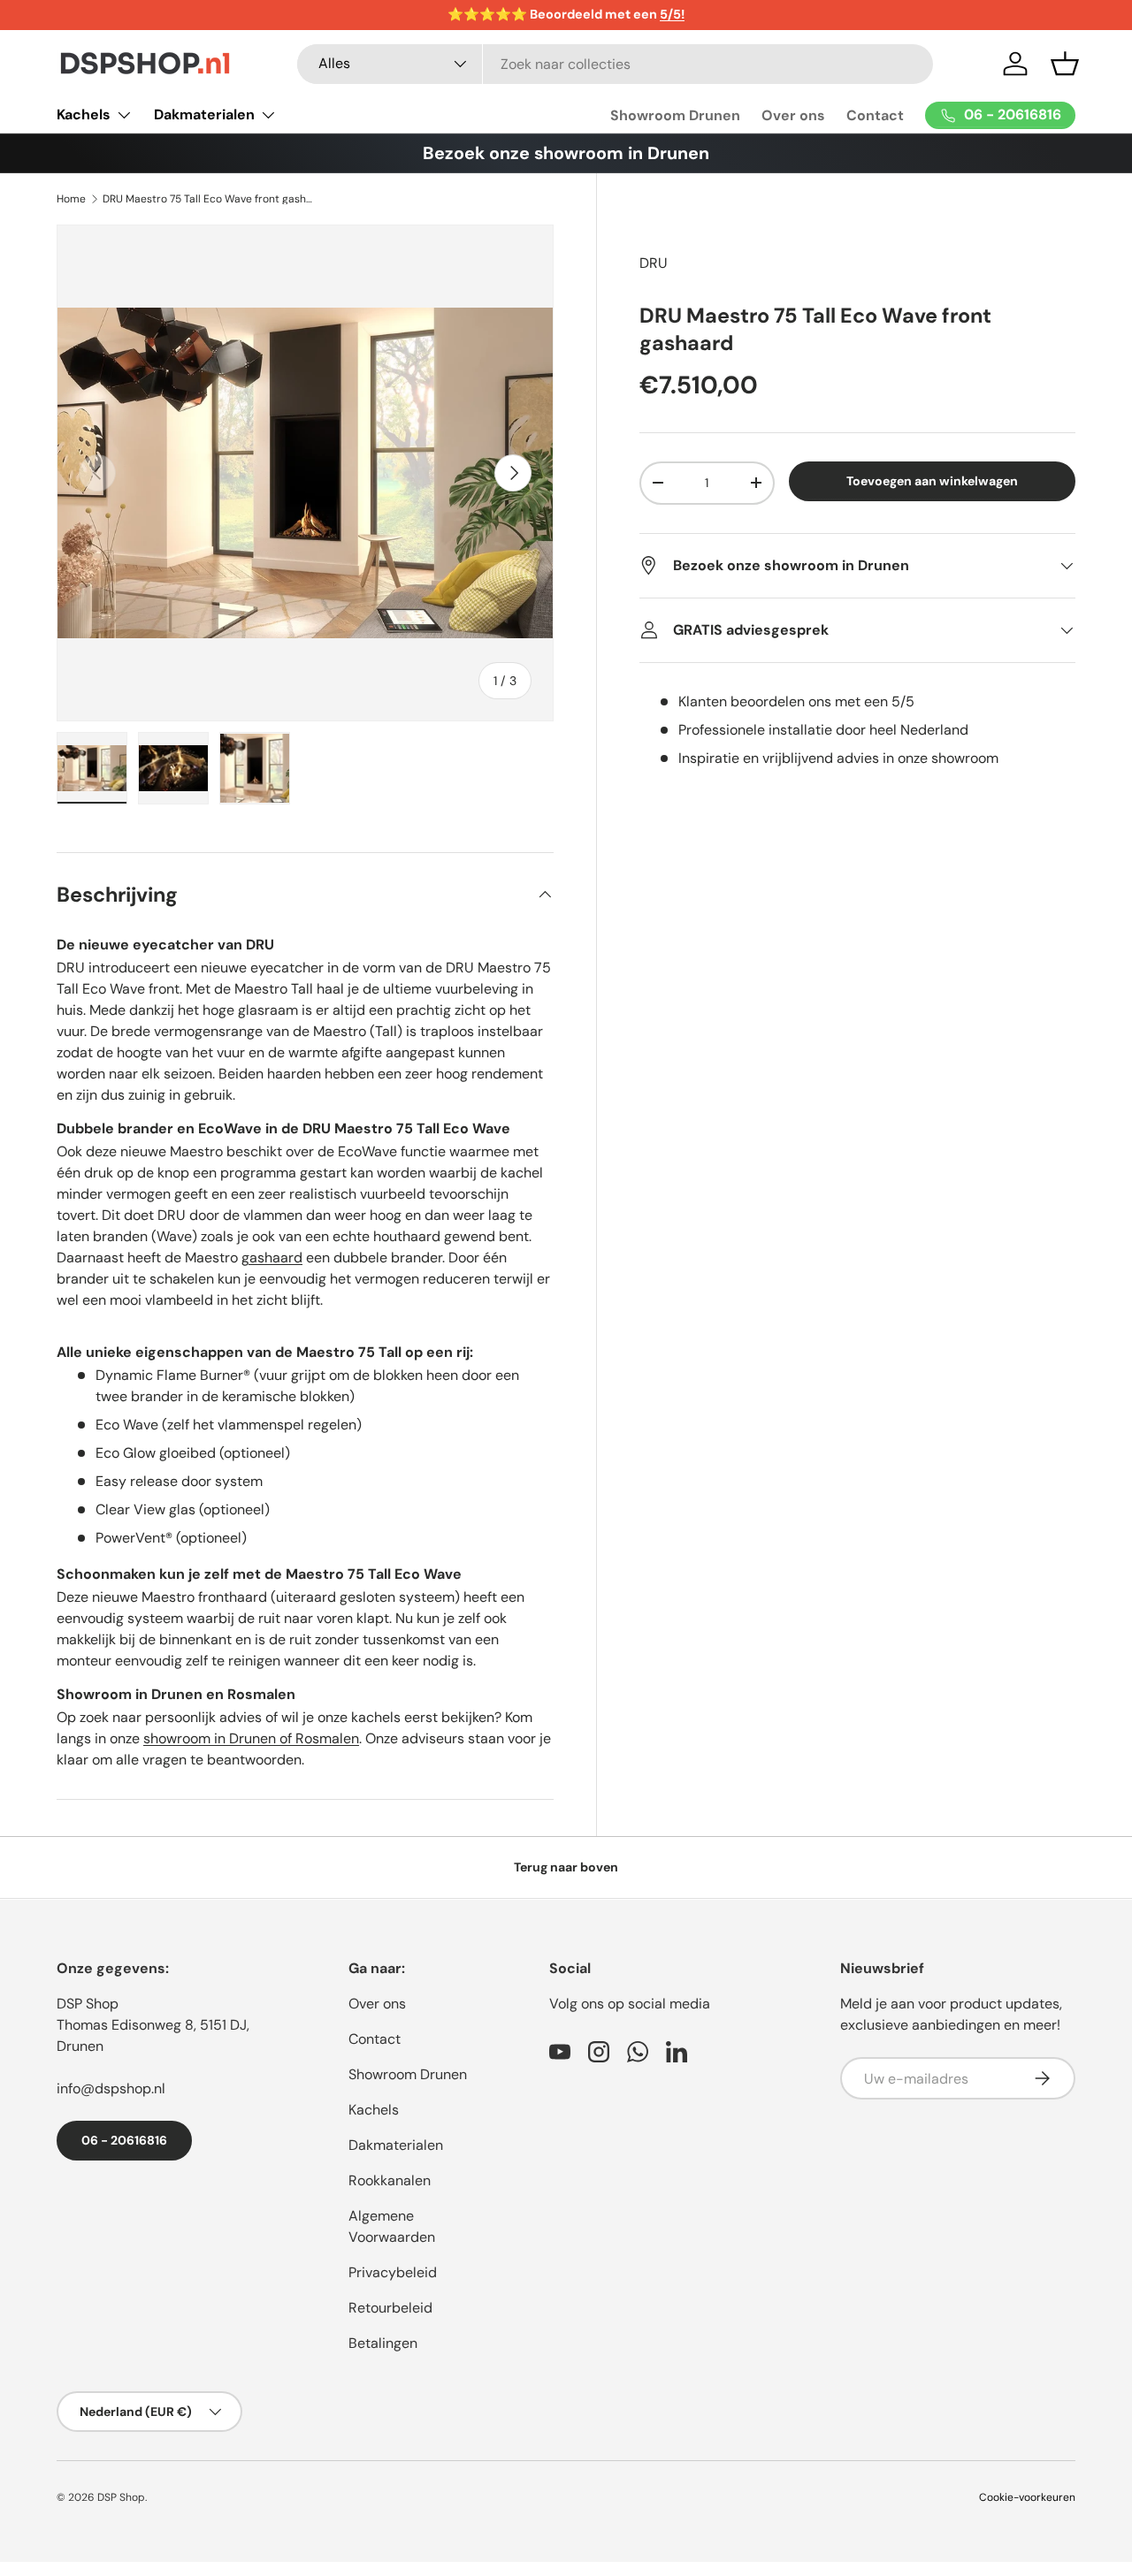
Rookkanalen (390, 2180)
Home (71, 199)
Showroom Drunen (675, 115)
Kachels (84, 114)
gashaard (272, 1258)
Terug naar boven (566, 1867)
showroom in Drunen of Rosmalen (251, 1738)
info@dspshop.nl (111, 2088)
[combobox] (615, 64)
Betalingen (383, 2343)
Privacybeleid (393, 2272)
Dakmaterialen (204, 114)
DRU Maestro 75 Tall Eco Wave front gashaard (209, 199)
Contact (875, 115)
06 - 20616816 (124, 2140)
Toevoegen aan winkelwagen (932, 481)
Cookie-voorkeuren (1027, 2497)
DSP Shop (88, 2004)
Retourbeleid (390, 2308)
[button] (1065, 64)
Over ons (793, 115)
